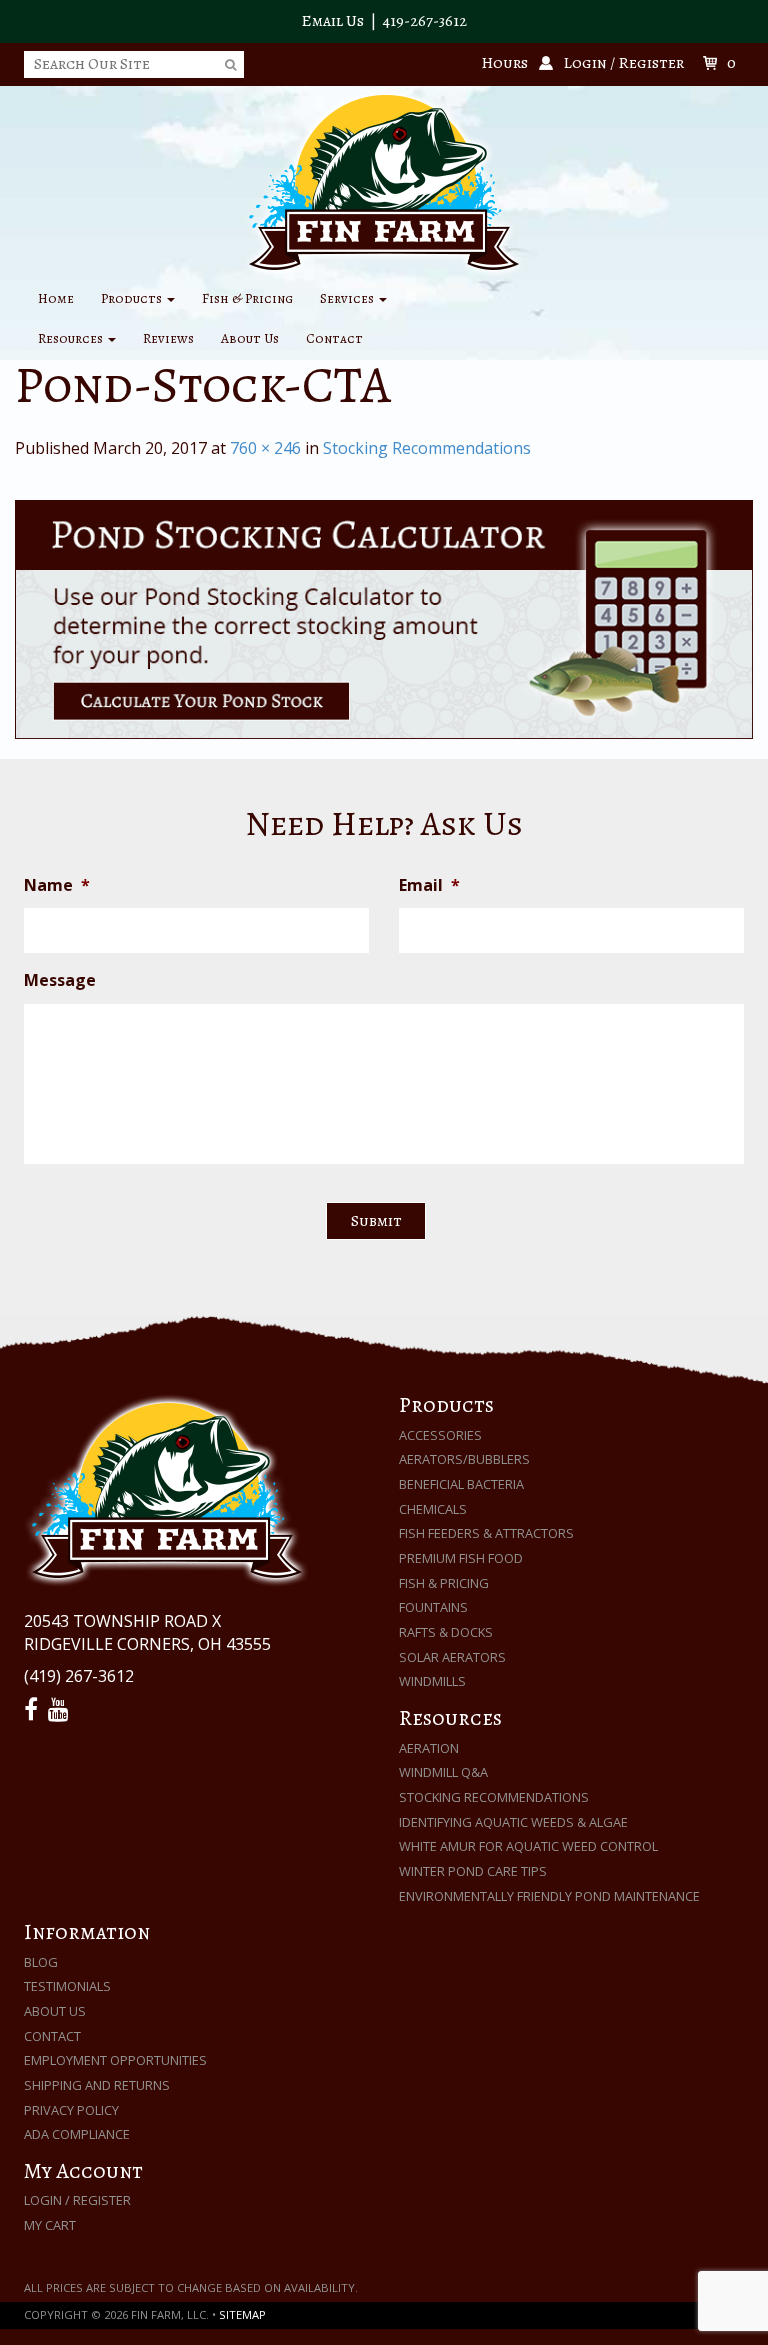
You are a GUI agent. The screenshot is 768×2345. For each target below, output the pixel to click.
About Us (250, 338)
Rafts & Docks (446, 1632)
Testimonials (67, 1986)
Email (429, 885)
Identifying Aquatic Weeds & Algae (513, 1822)
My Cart (50, 2225)
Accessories (440, 1435)
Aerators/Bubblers (464, 1459)
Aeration (429, 1748)
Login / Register (77, 2200)
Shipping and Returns (97, 2085)
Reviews (168, 338)
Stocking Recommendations (427, 448)
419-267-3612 (425, 21)
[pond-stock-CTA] (384, 619)
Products (133, 298)
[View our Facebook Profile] (34, 1710)
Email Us (332, 21)
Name (57, 885)
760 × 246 (265, 448)
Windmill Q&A (443, 1772)
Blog (41, 1962)
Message (60, 980)
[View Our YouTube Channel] (61, 1710)
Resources (72, 338)
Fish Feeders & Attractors (486, 1533)
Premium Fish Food (461, 1558)
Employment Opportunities (115, 2060)
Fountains (433, 1607)
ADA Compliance (77, 2134)
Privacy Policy (71, 2110)
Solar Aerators (452, 1657)
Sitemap (242, 2314)
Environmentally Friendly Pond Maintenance (549, 1896)
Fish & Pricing (247, 298)
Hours (504, 63)
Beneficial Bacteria (461, 1484)
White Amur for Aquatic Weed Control (528, 1846)
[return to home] (384, 181)
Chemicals (433, 1509)
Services (348, 298)
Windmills (432, 1681)
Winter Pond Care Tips (473, 1871)
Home (56, 298)
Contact (334, 338)
